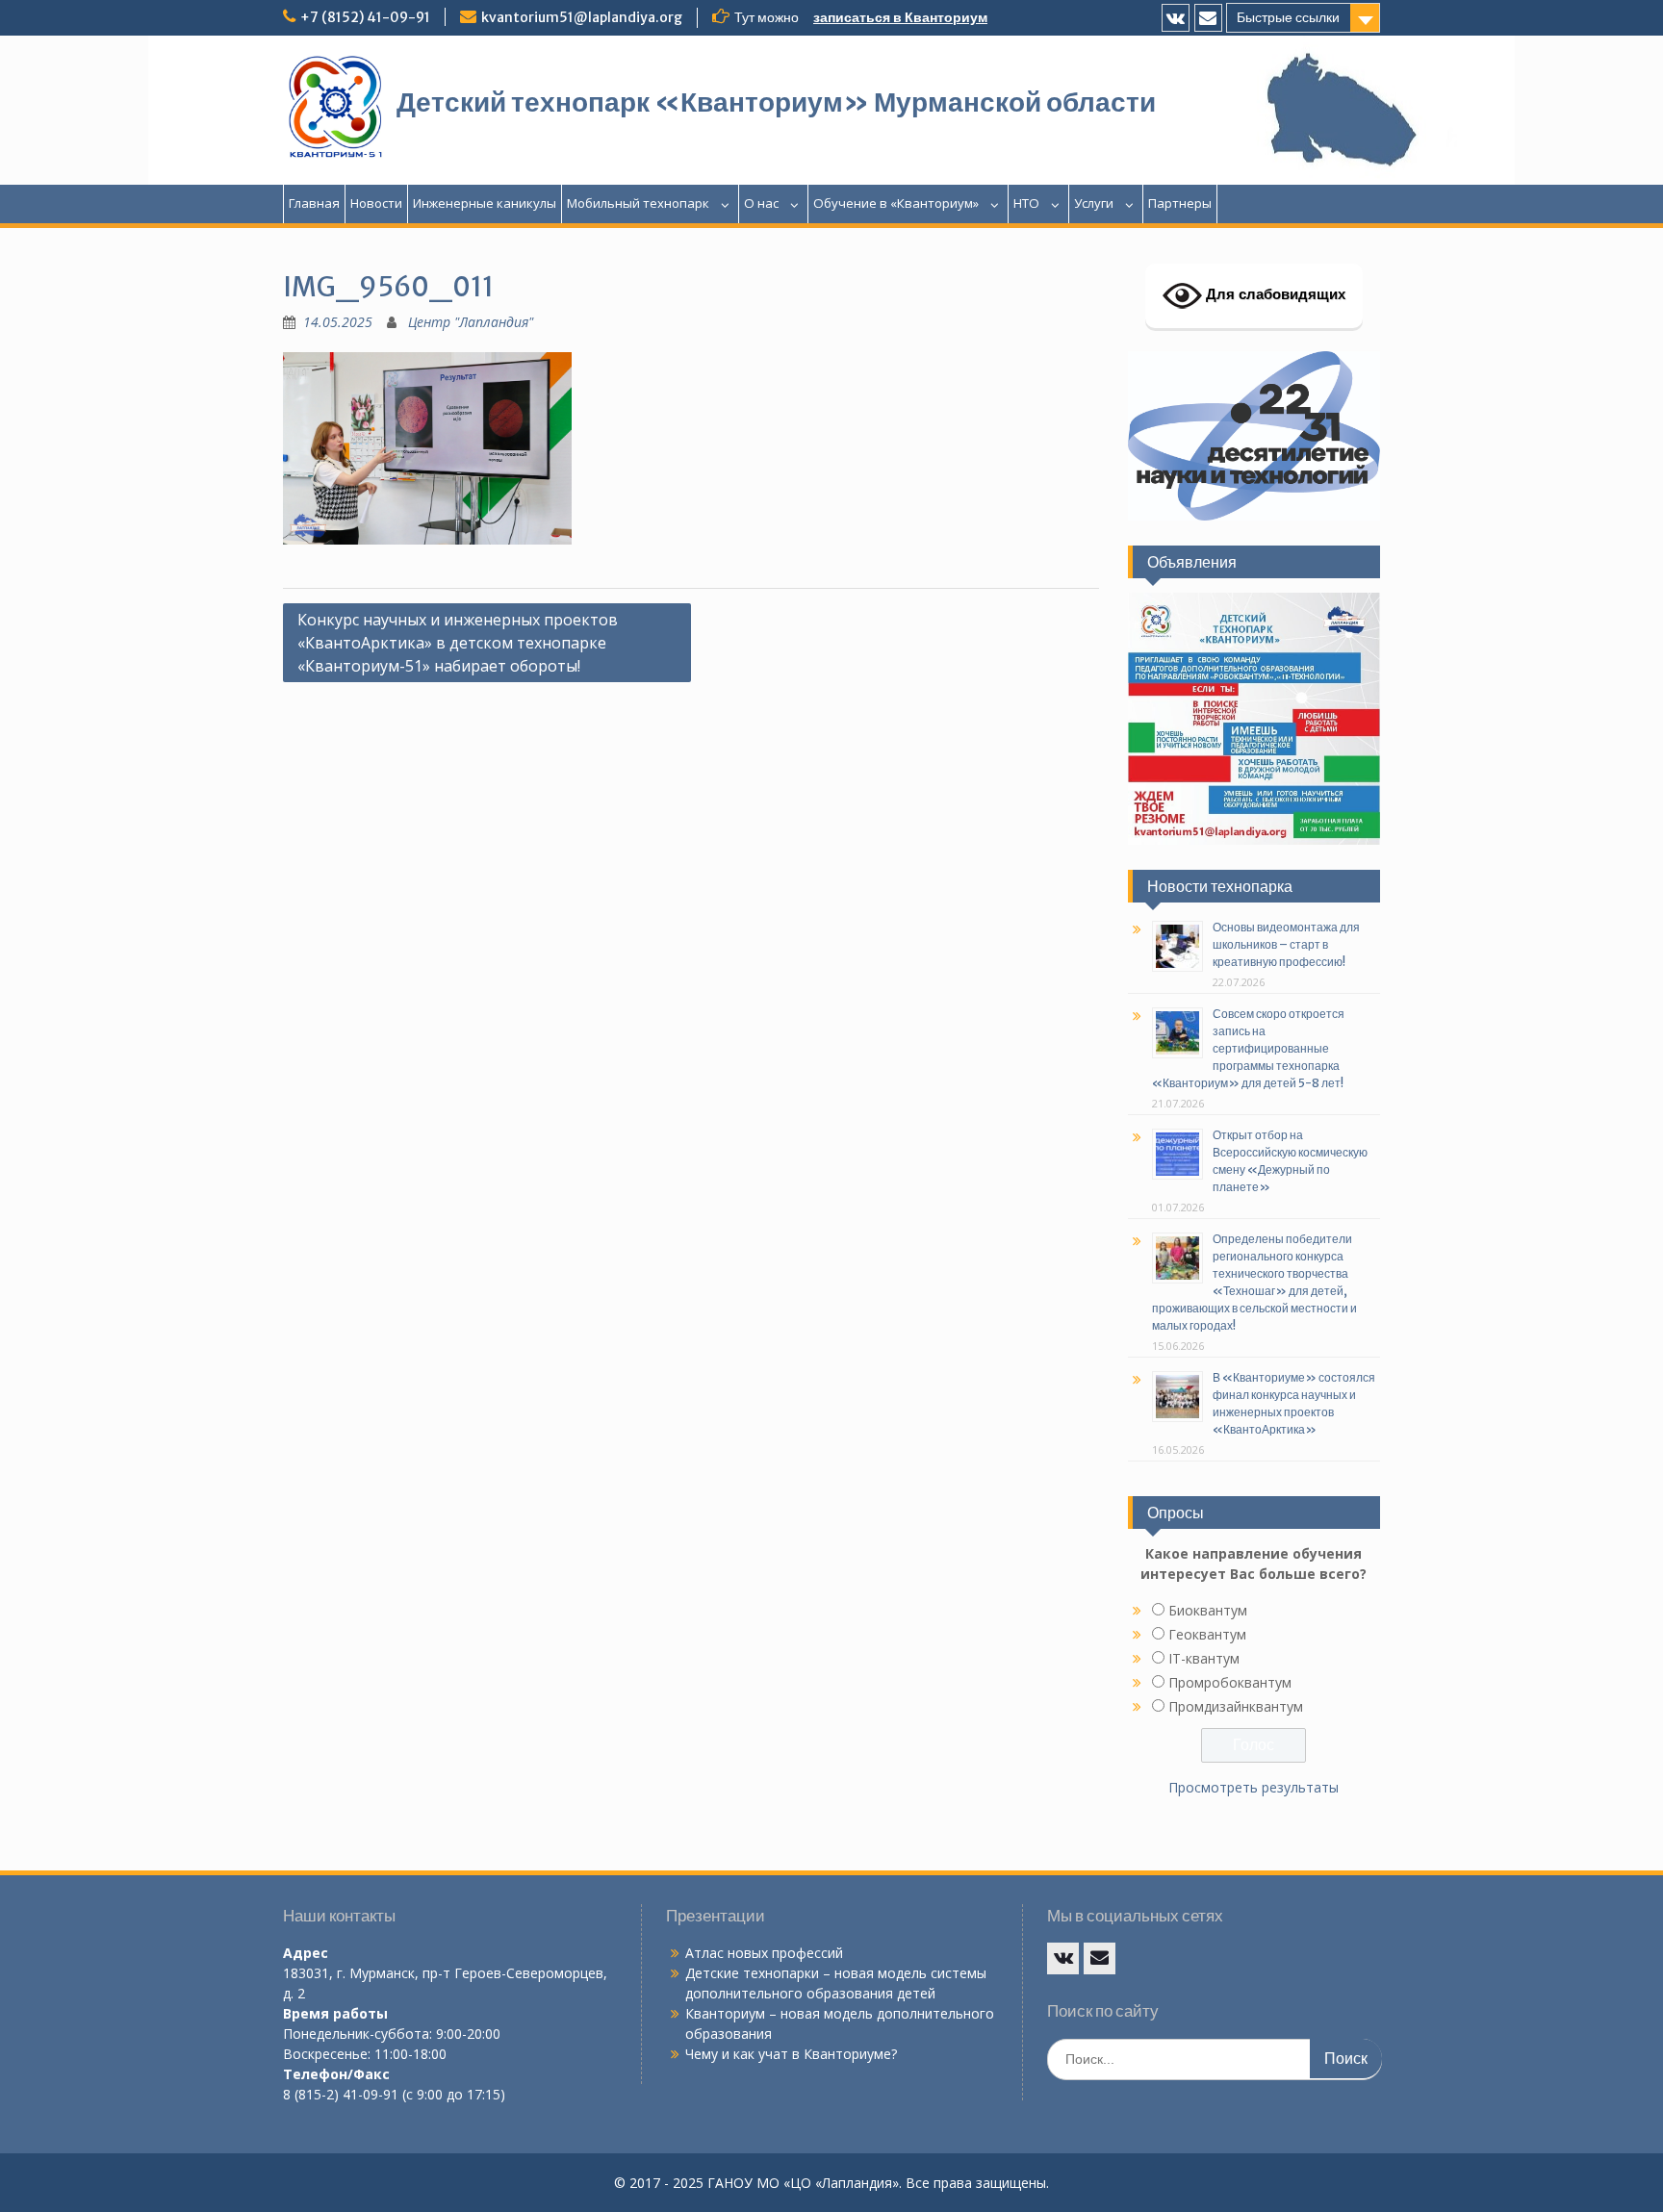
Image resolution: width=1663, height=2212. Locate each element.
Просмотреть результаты (1254, 1787)
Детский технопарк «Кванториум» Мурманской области (776, 102)
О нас (761, 203)
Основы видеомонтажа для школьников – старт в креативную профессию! (1286, 944)
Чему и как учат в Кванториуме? (791, 2054)
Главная (314, 203)
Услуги (1094, 203)
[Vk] (1176, 18)
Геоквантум (1207, 1634)
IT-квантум (1204, 1658)
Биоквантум (1208, 1610)
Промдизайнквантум (1236, 1706)
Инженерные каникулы (485, 203)
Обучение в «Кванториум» (896, 203)
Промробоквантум (1230, 1682)
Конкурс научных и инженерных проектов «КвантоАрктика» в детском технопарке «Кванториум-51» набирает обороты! (458, 643)
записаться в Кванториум (900, 17)
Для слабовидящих (1274, 294)
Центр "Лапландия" (471, 322)
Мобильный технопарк (638, 203)
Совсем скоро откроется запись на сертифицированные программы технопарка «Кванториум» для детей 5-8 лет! (1248, 1048)
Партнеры (1180, 203)
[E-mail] (1208, 18)
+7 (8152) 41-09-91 (365, 17)
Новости (376, 203)
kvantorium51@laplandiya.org (582, 17)
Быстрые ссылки (1288, 17)
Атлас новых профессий (764, 1953)
